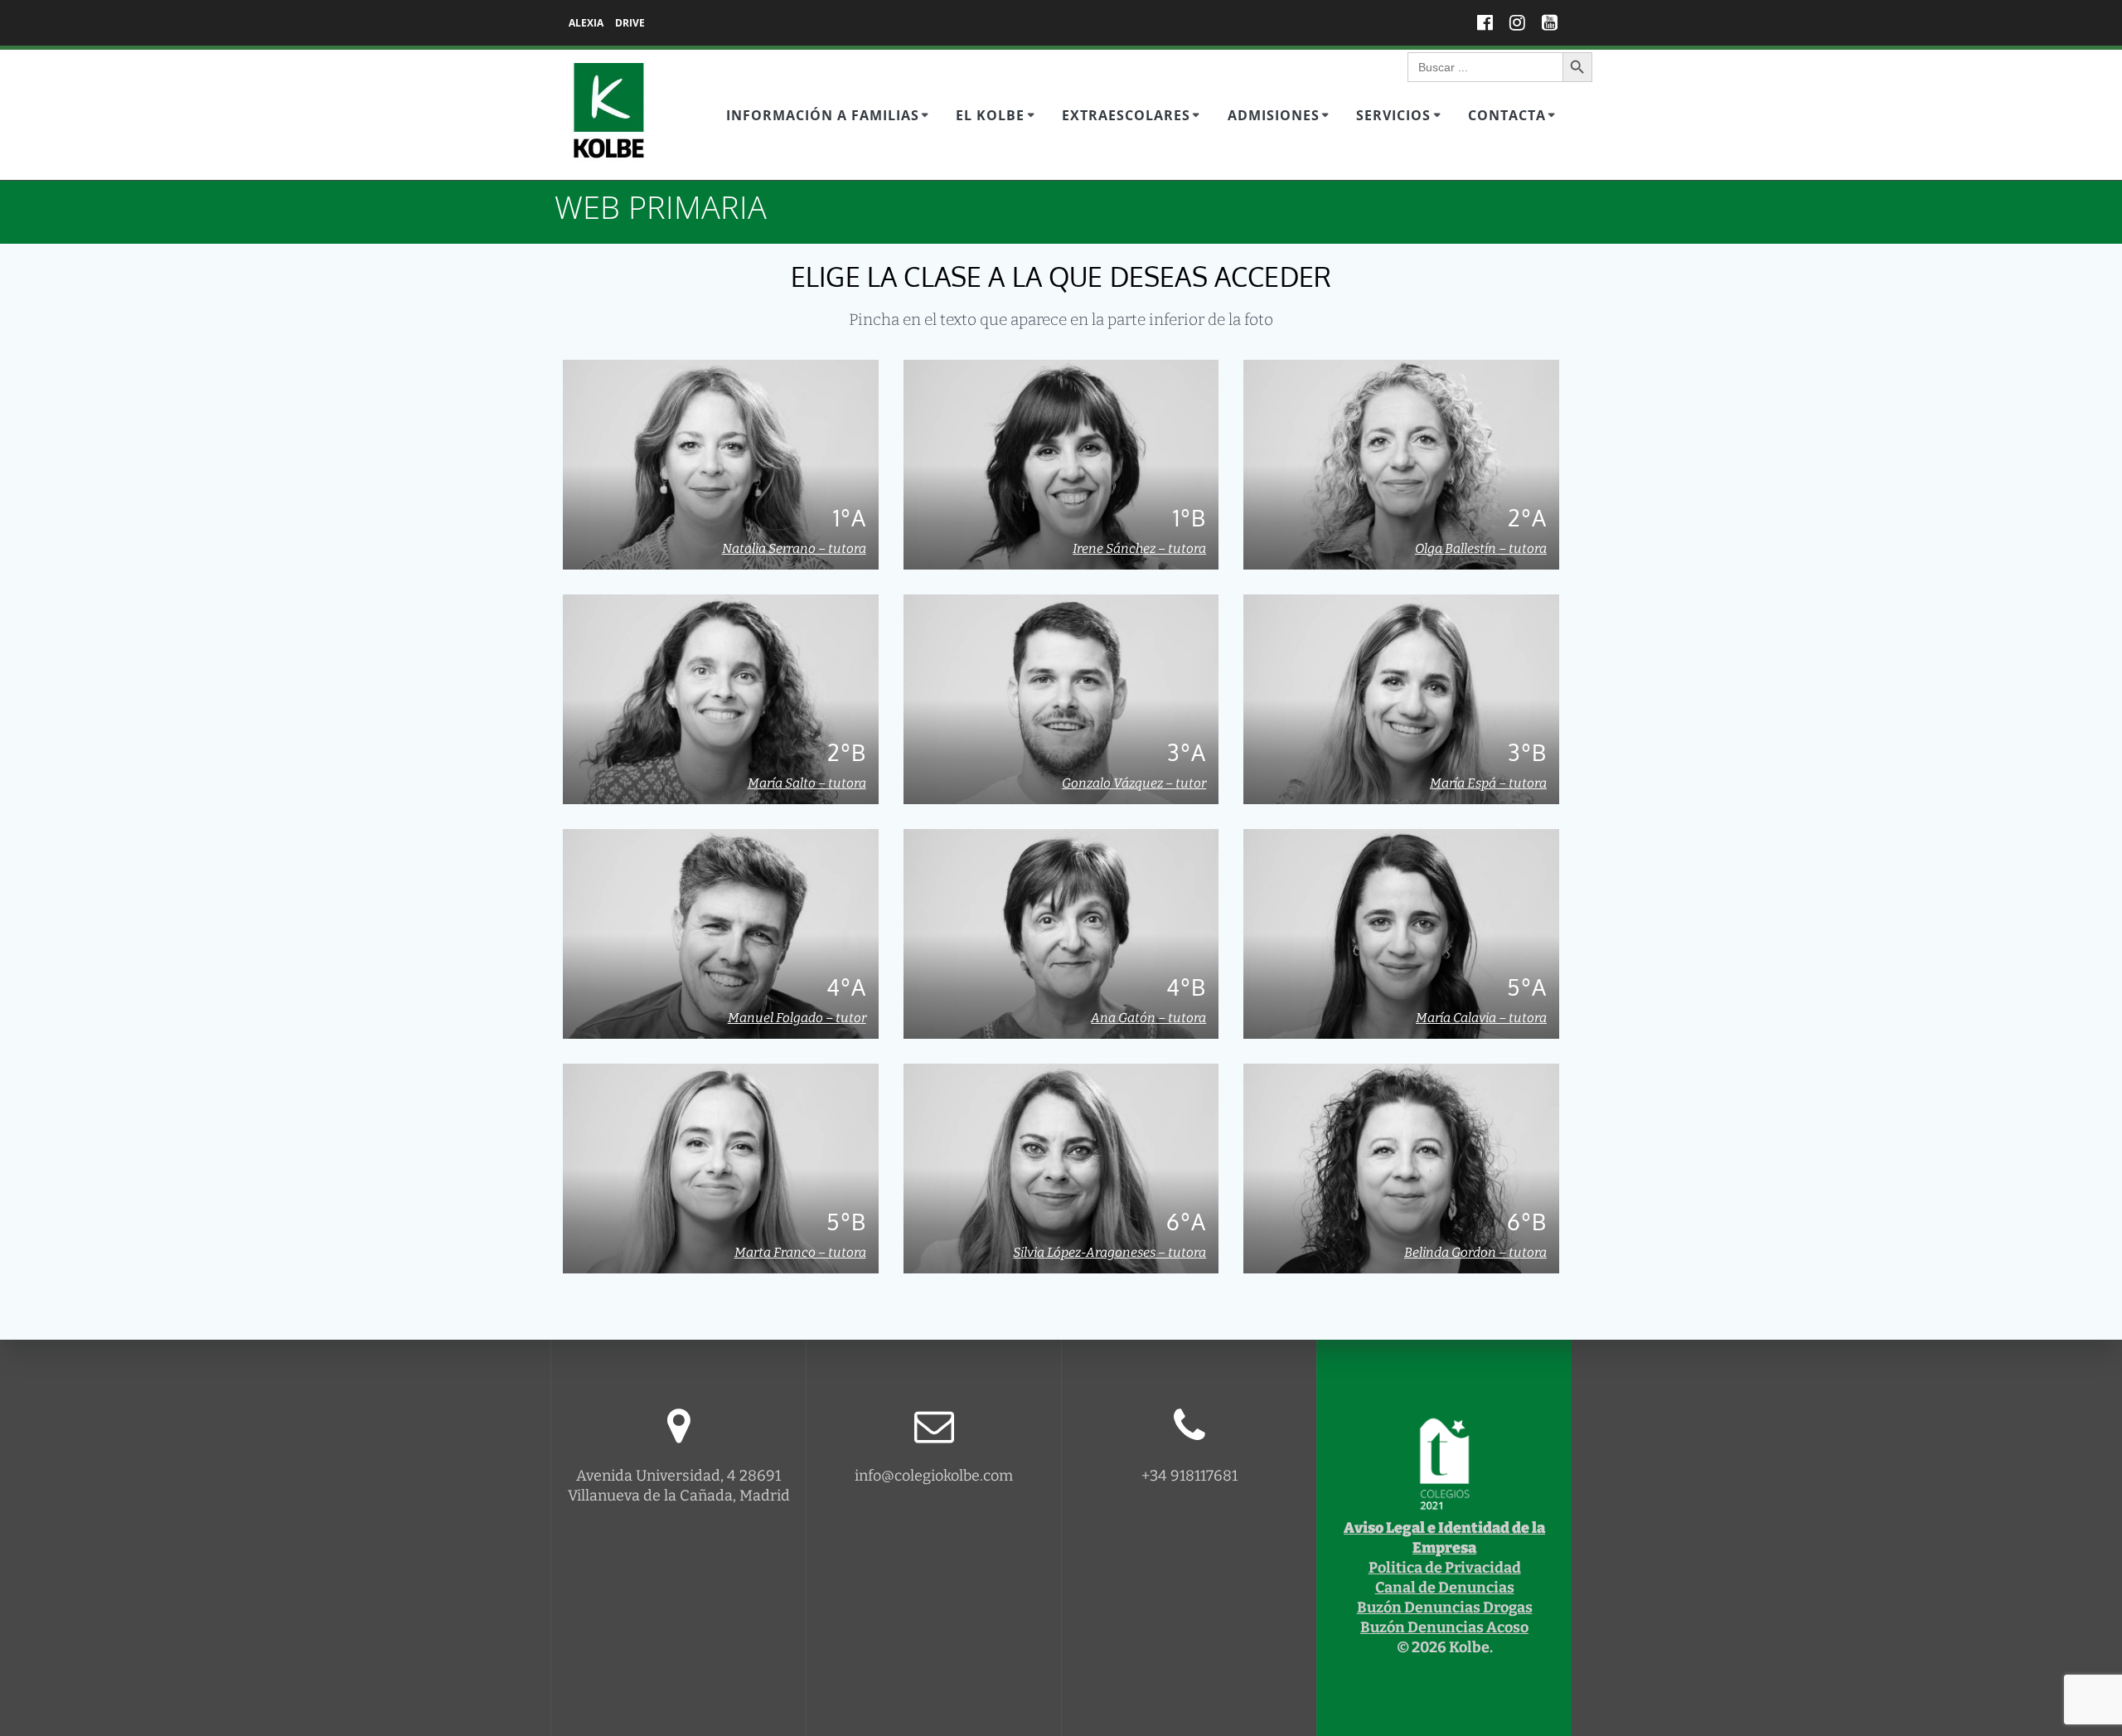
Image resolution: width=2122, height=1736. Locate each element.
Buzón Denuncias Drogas (1445, 1607)
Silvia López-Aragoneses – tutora (1109, 1253)
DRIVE (630, 23)
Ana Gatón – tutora (1148, 1018)
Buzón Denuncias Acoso (1444, 1627)
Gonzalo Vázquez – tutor (1134, 783)
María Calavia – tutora (1481, 1018)
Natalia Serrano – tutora (794, 549)
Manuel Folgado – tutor (797, 1018)
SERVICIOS (1393, 115)
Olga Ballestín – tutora (1481, 549)
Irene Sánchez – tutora (1139, 549)
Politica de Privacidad (1445, 1568)
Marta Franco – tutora (800, 1253)
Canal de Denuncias (1445, 1588)
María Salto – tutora (807, 783)
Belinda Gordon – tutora (1475, 1253)
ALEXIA (586, 23)
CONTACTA (1507, 115)
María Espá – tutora (1488, 783)
